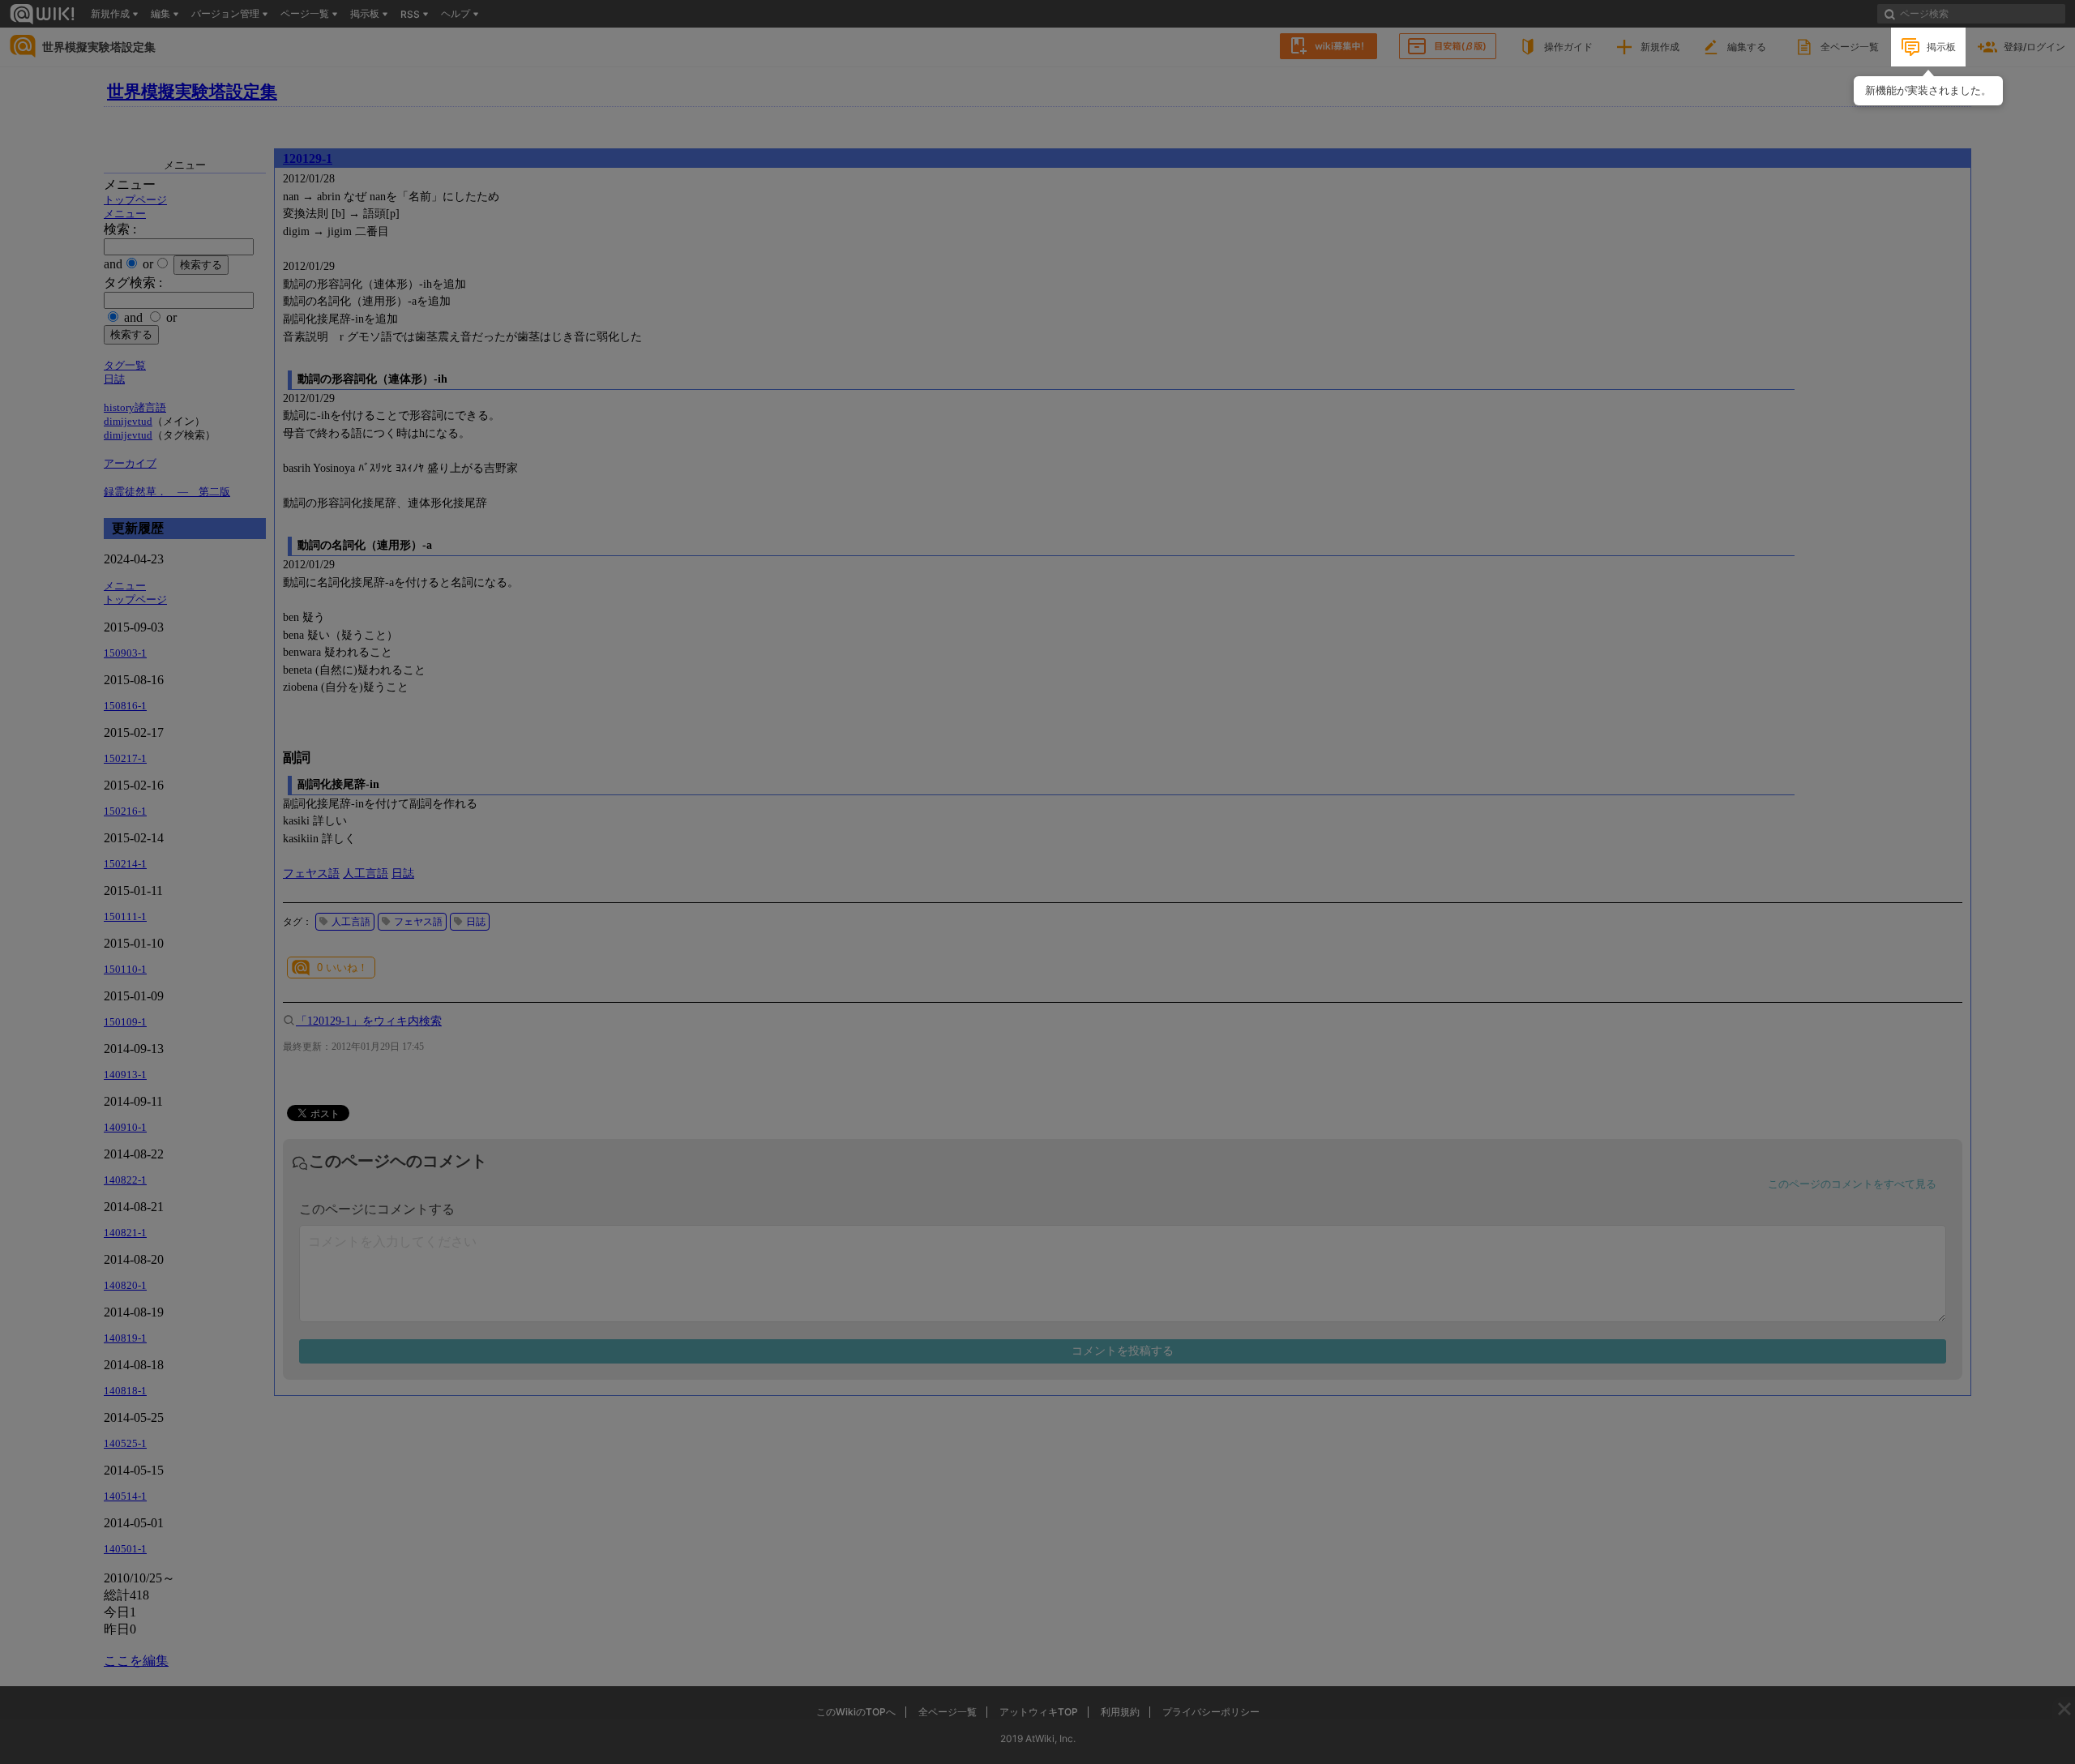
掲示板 (1941, 47)
